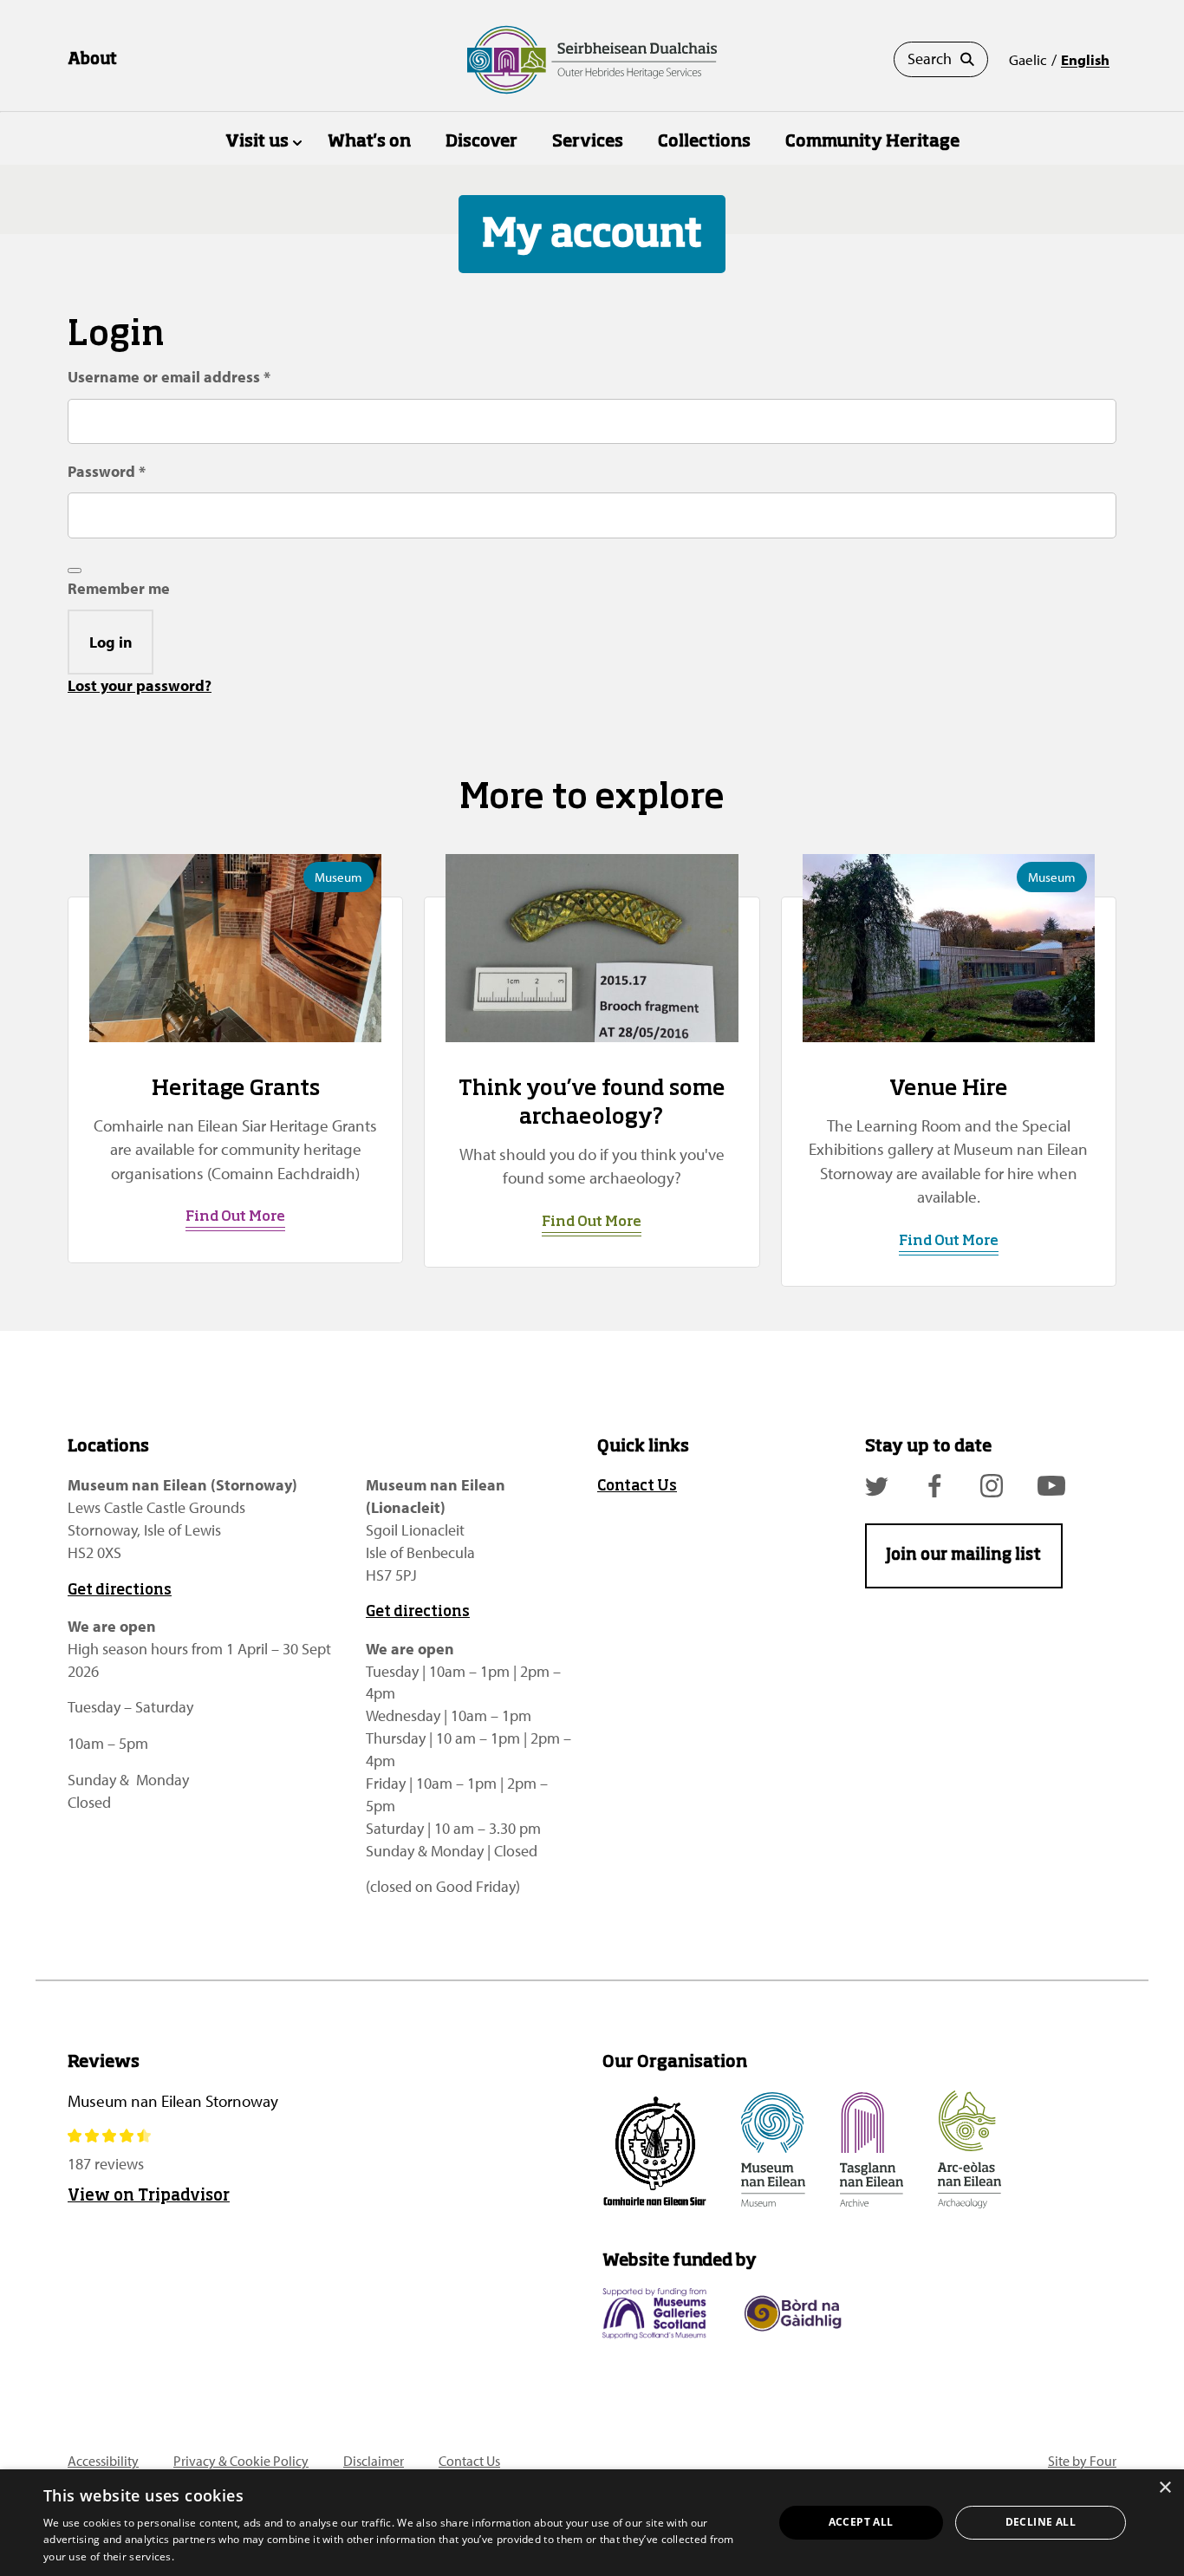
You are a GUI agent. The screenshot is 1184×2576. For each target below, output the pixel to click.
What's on (369, 142)
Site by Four (1082, 2461)
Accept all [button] (861, 2522)
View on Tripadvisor (149, 2196)
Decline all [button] (1041, 2522)
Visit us (257, 142)
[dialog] (592, 2523)
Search (930, 59)
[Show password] (75, 571)
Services (588, 142)
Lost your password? (140, 685)
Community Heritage (872, 142)
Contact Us (637, 1487)
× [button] (1164, 2488)
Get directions (120, 1591)
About (92, 60)
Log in (111, 642)
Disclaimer (374, 2461)
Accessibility (103, 2461)
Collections (704, 142)
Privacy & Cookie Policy (241, 2461)
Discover (481, 142)
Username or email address (202, 376)
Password (139, 471)
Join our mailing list (963, 1555)
